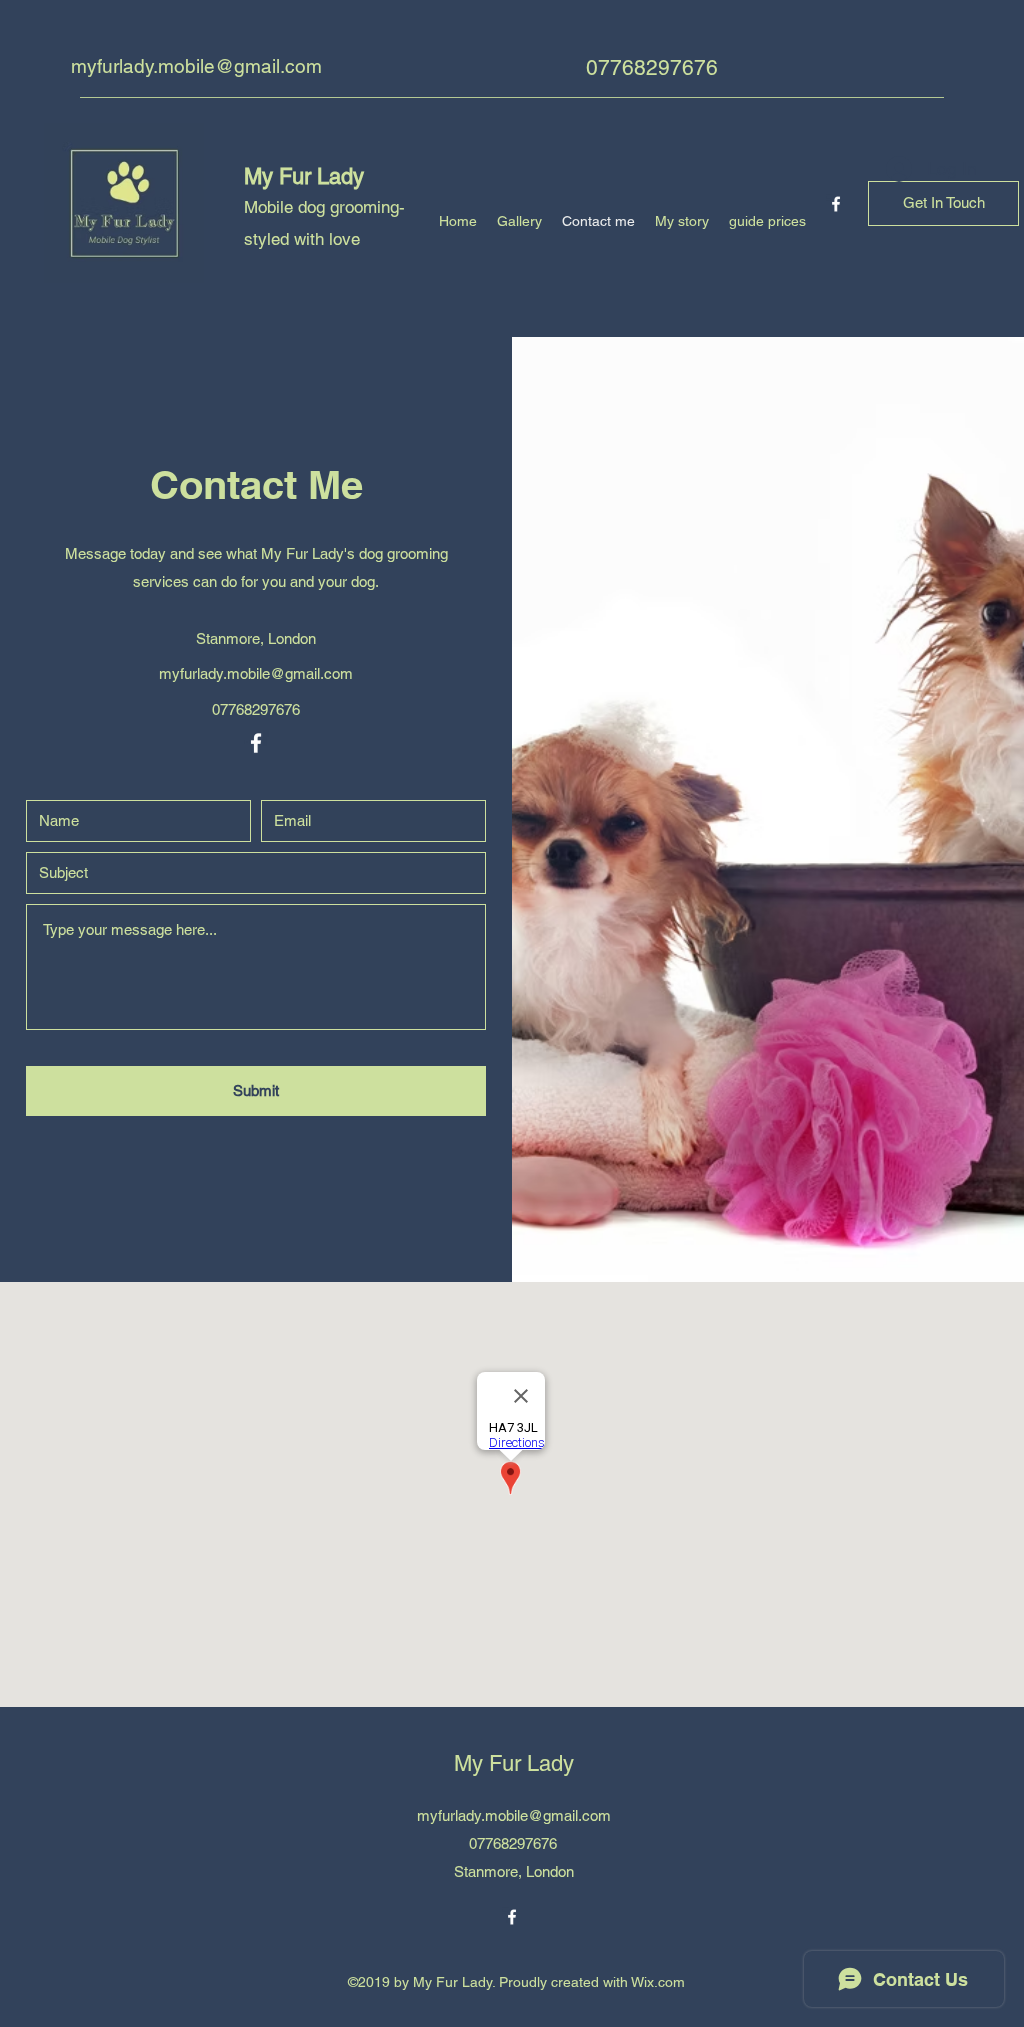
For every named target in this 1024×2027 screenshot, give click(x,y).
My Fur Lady (304, 176)
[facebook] (836, 204)
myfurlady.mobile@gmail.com (196, 66)
